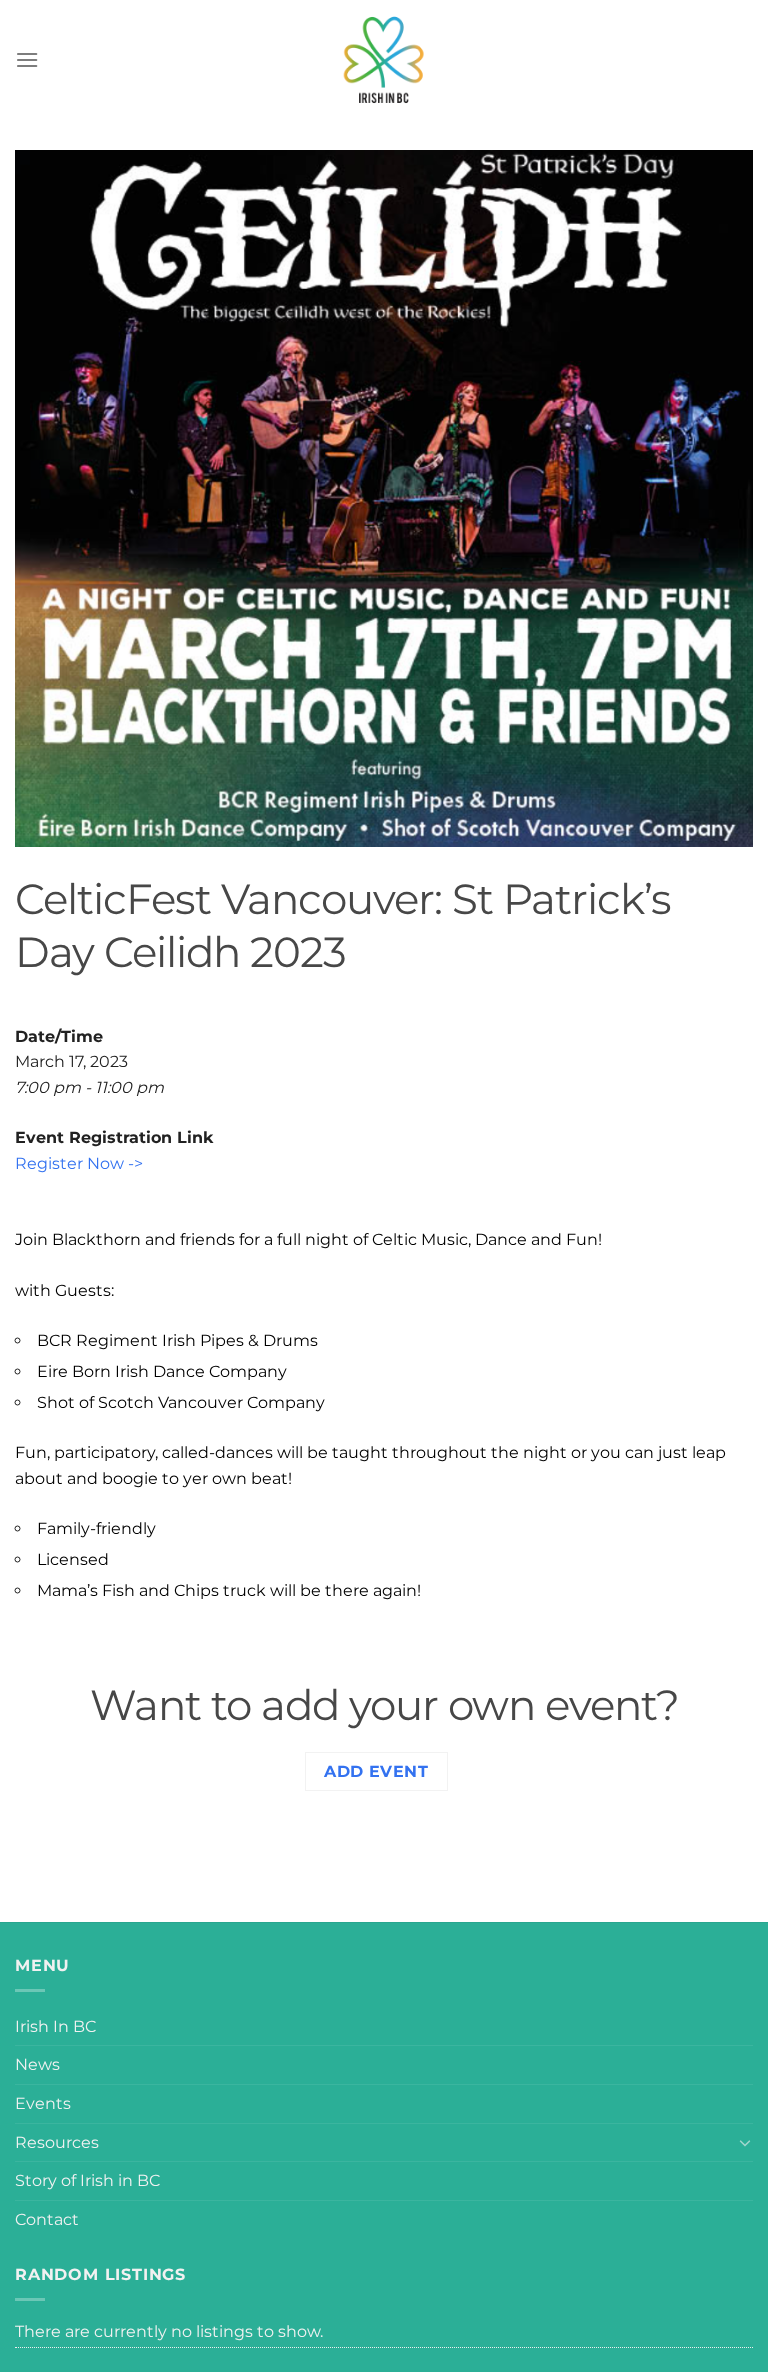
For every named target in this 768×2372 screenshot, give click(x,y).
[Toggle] (745, 2142)
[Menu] (27, 59)
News (37, 2064)
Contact (47, 2219)
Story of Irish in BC (87, 2180)
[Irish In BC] (384, 60)
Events (43, 2103)
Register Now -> (79, 1163)
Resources (57, 2142)
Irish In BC (55, 2026)
